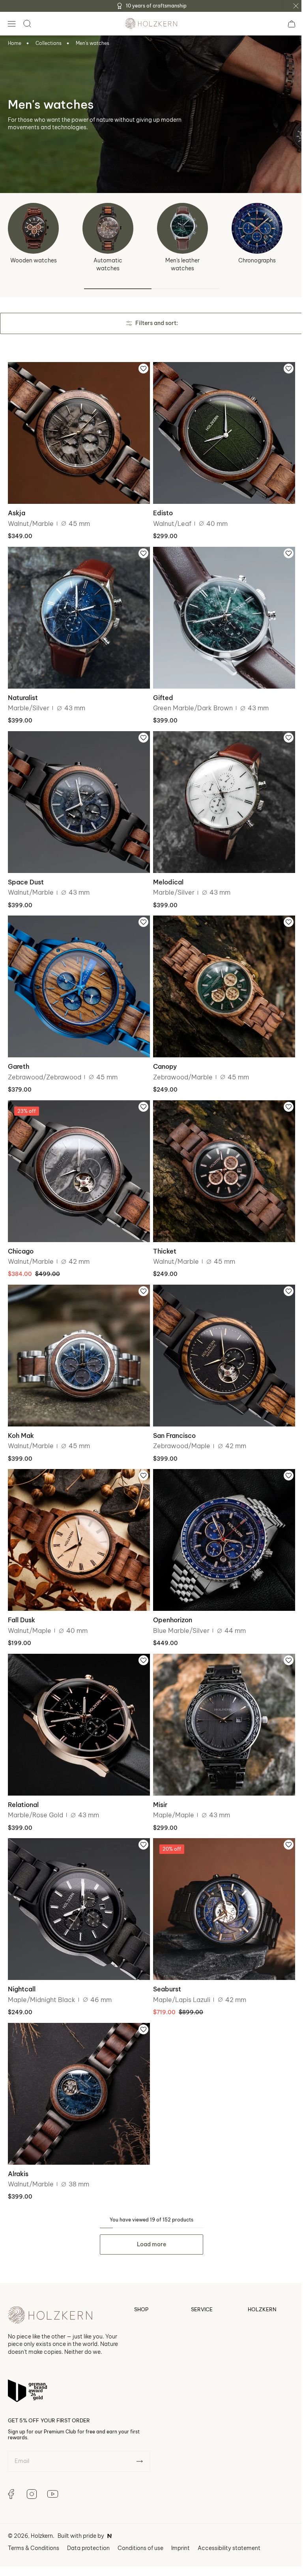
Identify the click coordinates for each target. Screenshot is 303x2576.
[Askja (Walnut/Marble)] (78, 432)
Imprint (180, 2526)
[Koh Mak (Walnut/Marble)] (78, 1340)
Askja (17, 510)
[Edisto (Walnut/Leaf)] (220, 432)
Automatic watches (108, 264)
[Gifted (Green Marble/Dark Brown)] (220, 613)
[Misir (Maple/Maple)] (220, 1702)
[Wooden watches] (33, 228)
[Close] (296, 6)
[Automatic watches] (108, 228)
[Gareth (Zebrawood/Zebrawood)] (78, 976)
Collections (49, 43)
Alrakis (18, 2144)
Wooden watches (34, 260)
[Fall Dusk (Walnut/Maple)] (78, 1521)
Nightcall (22, 1963)
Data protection (88, 2526)
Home (15, 43)
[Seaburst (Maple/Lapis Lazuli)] (220, 1884)
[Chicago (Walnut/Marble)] (78, 1158)
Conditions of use (140, 2526)
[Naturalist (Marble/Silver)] (78, 613)
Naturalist (23, 692)
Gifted (160, 692)
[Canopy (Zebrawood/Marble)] (220, 976)
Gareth (19, 1055)
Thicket (162, 1236)
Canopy (162, 1055)
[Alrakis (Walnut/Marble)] (78, 2066)
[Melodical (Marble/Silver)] (220, 795)
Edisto (160, 510)
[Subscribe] (139, 2440)
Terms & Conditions (34, 2526)
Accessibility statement (229, 2526)
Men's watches (93, 43)
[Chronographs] (257, 228)
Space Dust (26, 873)
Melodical (166, 873)
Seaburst (164, 1963)
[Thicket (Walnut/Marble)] (220, 1158)
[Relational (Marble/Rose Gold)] (78, 1702)
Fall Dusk (22, 1599)
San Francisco (172, 1418)
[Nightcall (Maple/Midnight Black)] (78, 1884)
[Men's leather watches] (182, 228)
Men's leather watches (182, 264)
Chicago (21, 1236)
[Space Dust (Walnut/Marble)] (78, 795)
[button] (11, 24)
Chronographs (257, 260)
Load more (149, 2215)
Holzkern (42, 2514)
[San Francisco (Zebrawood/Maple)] (220, 1340)
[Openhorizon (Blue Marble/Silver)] (220, 1521)
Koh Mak (21, 1418)
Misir (157, 1781)
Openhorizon (170, 1599)
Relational (23, 1781)
